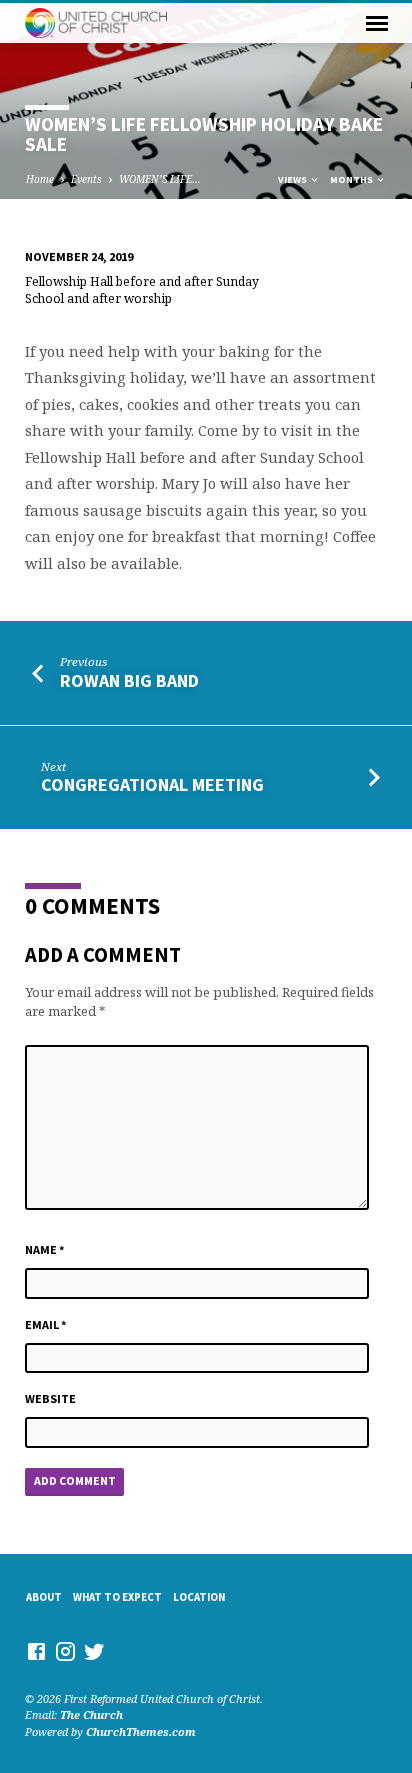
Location (199, 1597)
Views (293, 179)
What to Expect (117, 1597)
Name (45, 1249)
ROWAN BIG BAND (129, 680)
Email (46, 1324)
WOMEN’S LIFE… (160, 179)
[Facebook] (36, 1651)
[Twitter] (94, 1651)
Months (352, 179)
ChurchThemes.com (141, 1731)
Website (50, 1398)
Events (86, 179)
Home (40, 179)
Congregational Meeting (152, 784)
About (44, 1597)
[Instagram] (65, 1651)
